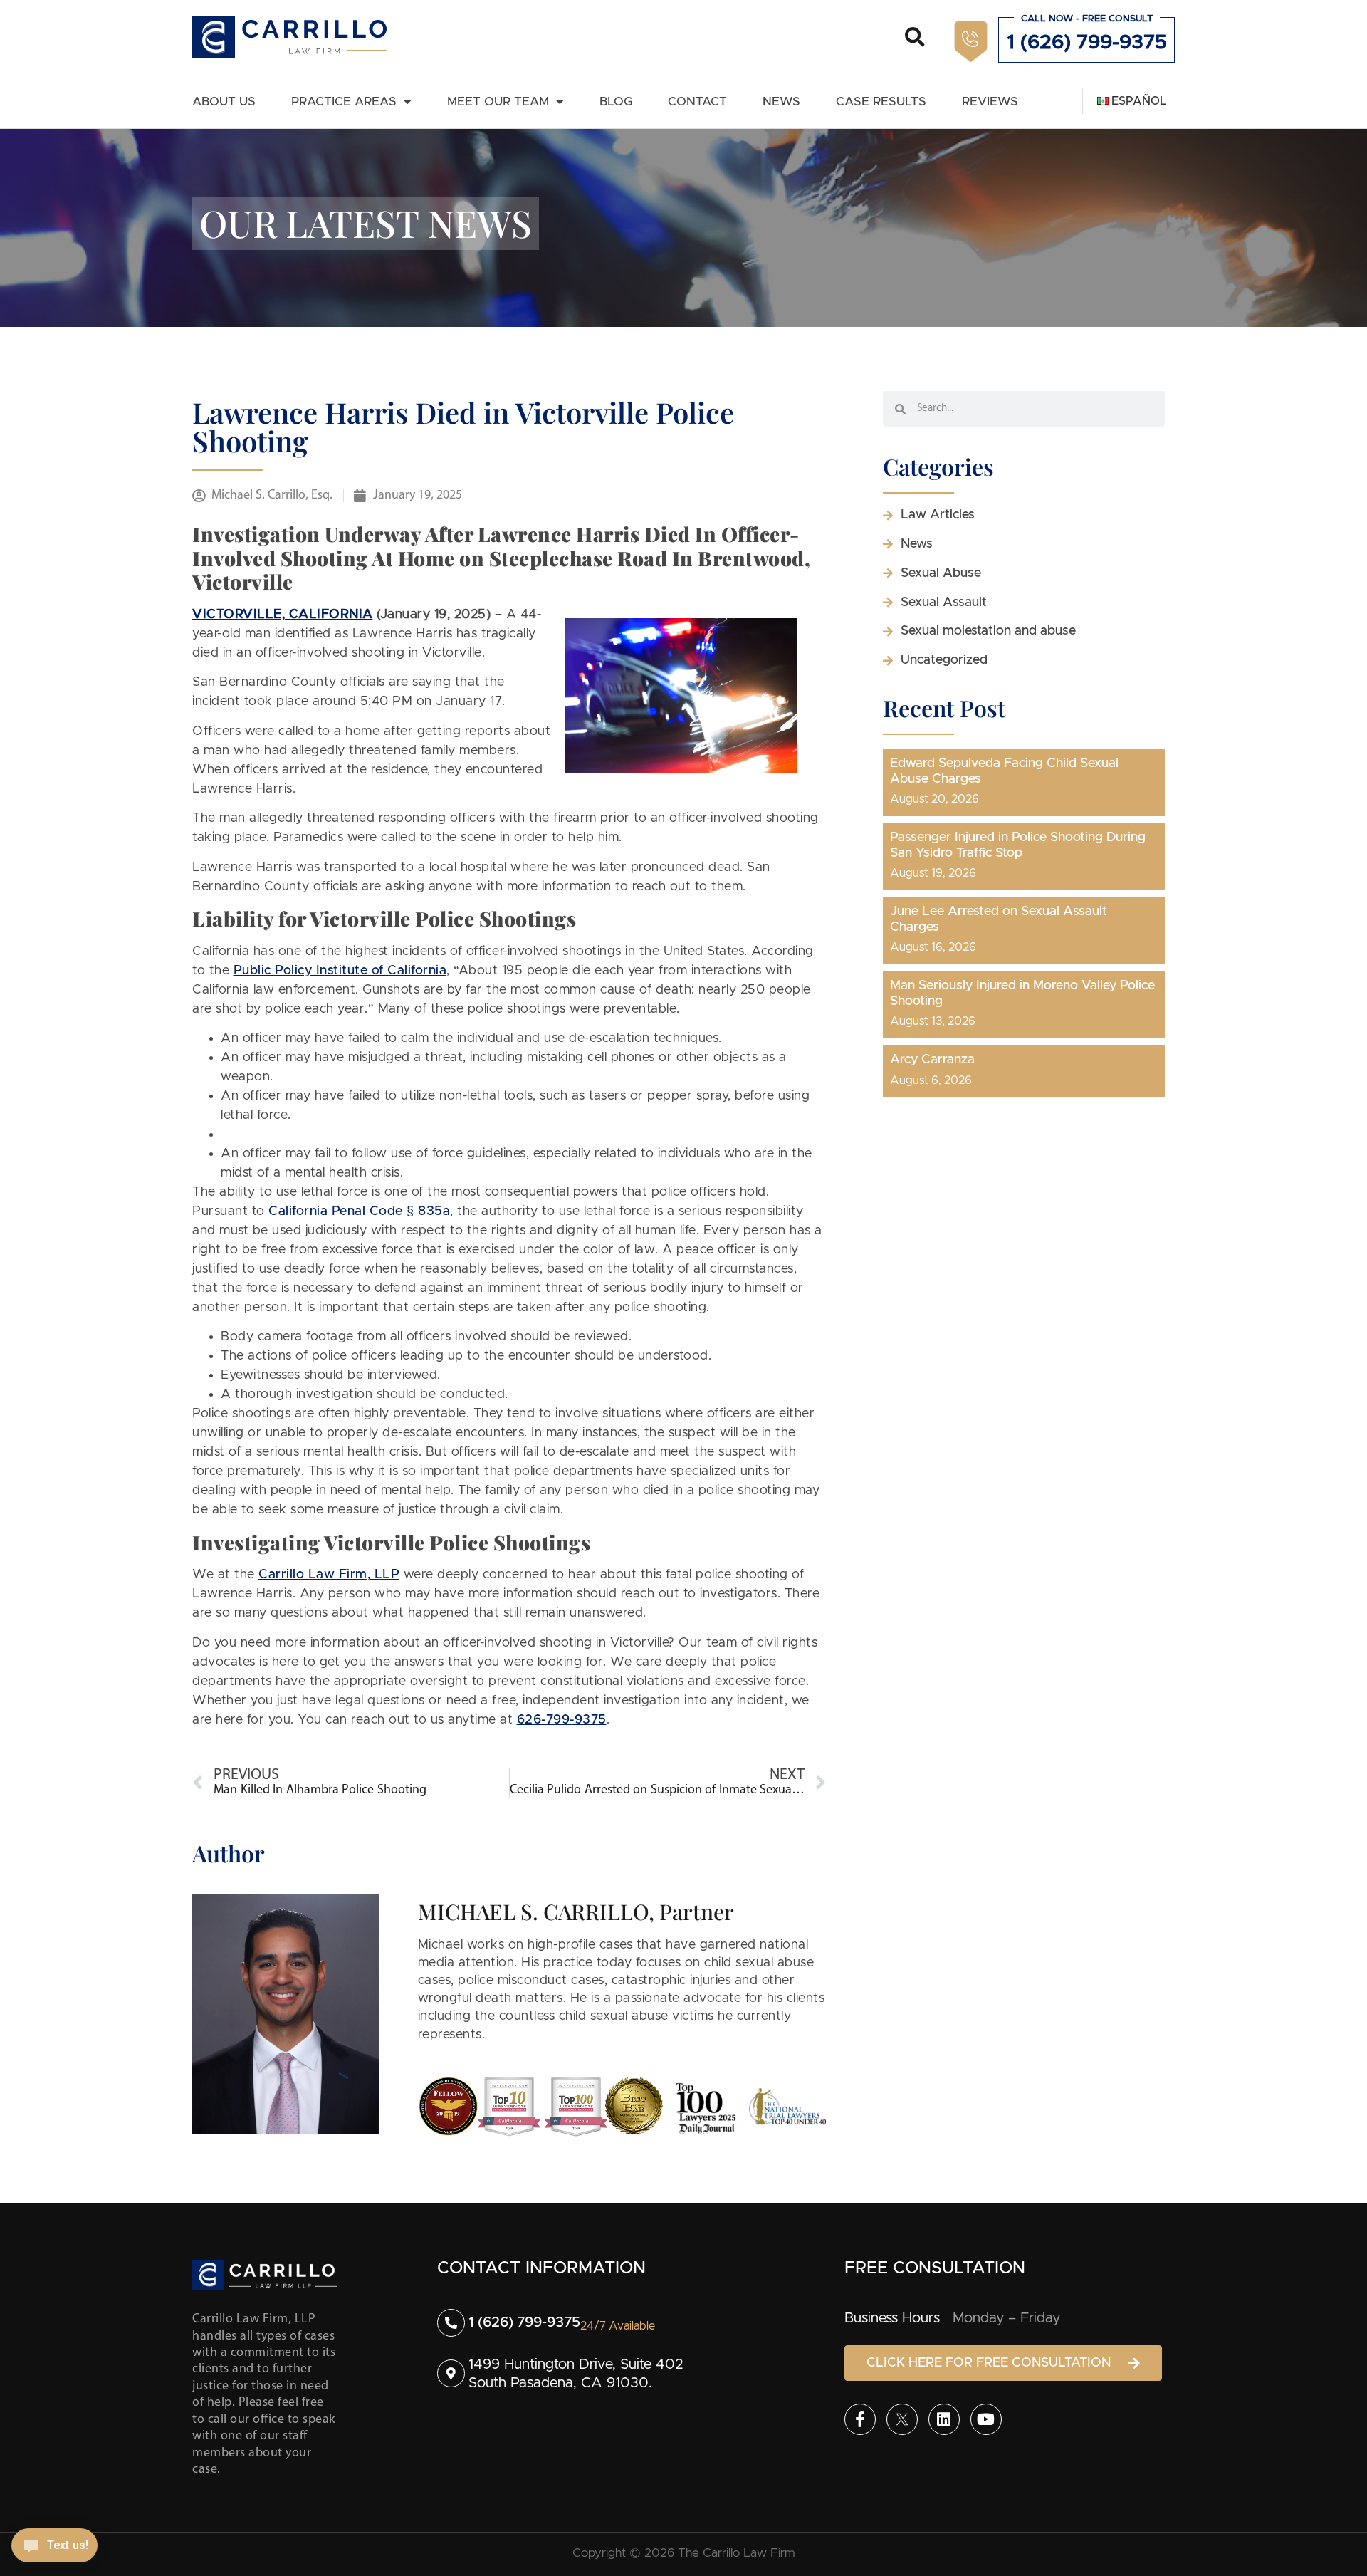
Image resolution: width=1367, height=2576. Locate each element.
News (781, 101)
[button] (915, 37)
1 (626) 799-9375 (1087, 43)
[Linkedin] (944, 2419)
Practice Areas (344, 101)
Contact (697, 101)
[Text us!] (54, 2546)
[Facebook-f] (860, 2419)
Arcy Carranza (932, 1060)
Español (1137, 101)
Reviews (990, 101)
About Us (224, 101)
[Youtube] (986, 2419)
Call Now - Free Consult (1087, 19)
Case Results (881, 101)
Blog (616, 101)
